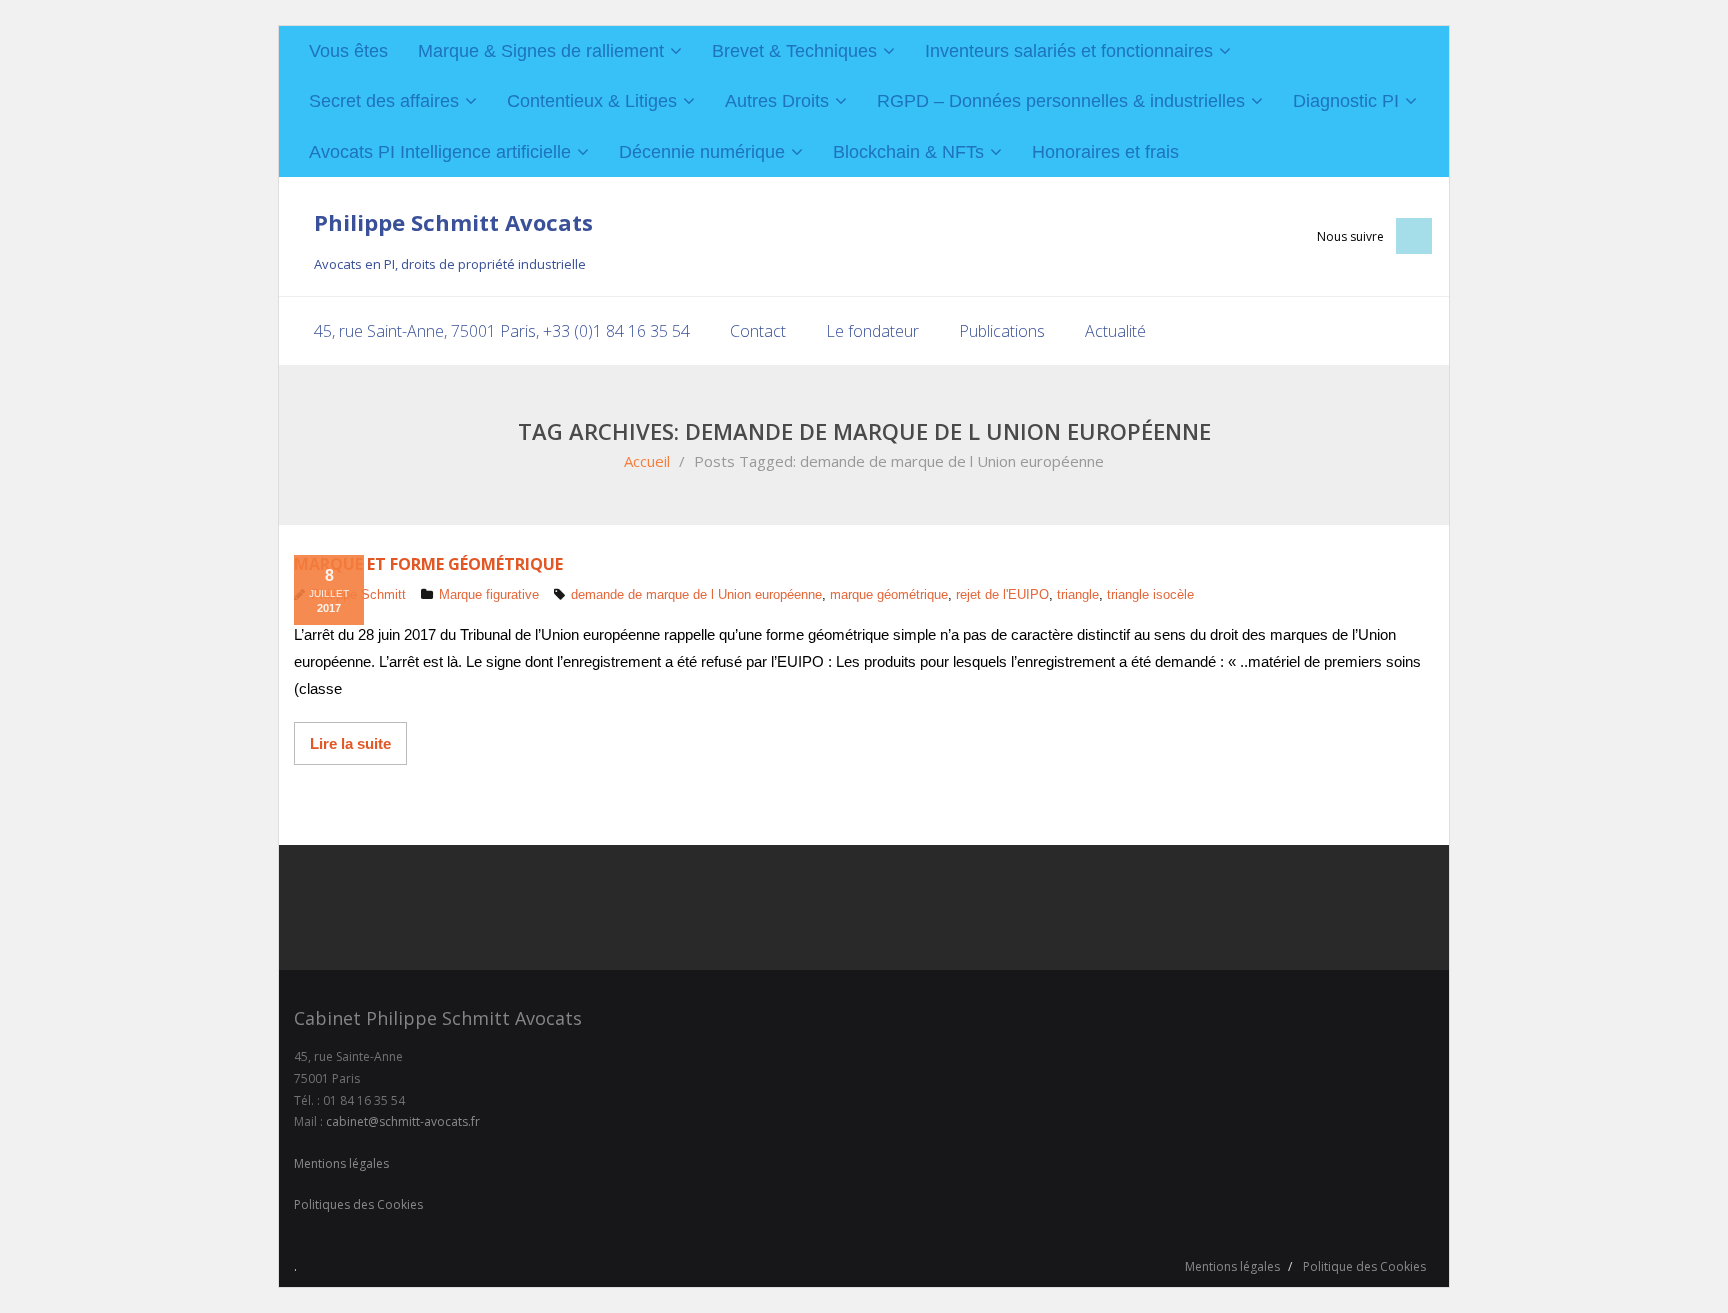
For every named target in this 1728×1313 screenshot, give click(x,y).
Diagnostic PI (1346, 101)
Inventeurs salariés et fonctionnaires (1069, 51)
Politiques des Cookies (358, 1204)
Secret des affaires (384, 101)
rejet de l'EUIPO (1002, 594)
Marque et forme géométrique (428, 564)
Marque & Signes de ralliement (541, 51)
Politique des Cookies (1364, 1266)
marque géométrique (889, 594)
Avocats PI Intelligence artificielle (440, 152)
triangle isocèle (1150, 594)
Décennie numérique (702, 152)
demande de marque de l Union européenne (696, 594)
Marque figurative (489, 594)
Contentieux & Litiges (592, 101)
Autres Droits (777, 101)
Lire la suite (350, 743)
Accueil (647, 461)
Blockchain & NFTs (908, 152)
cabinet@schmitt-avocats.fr (403, 1121)
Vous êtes (348, 51)
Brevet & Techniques (794, 51)
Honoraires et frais (1105, 152)
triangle (1078, 594)
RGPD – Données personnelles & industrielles (1061, 101)
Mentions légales (341, 1163)
